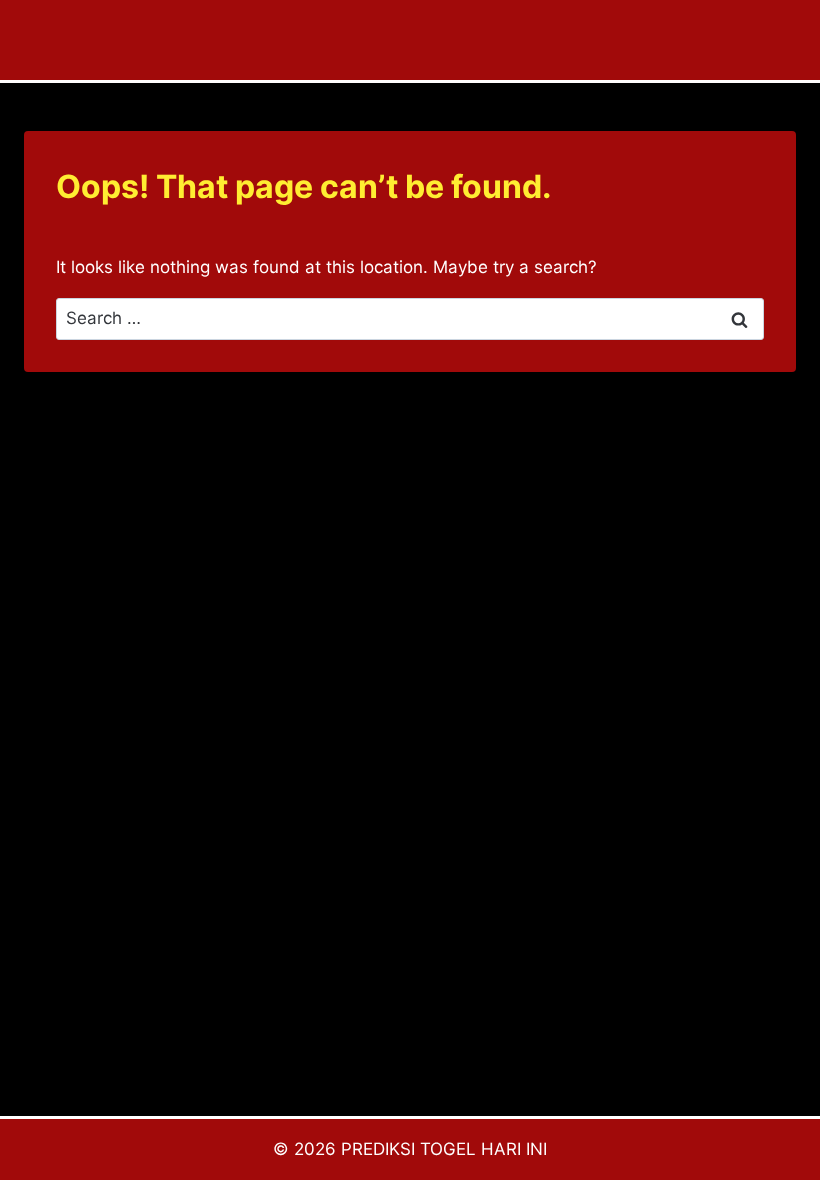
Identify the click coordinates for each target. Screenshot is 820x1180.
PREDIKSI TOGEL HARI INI (444, 1149)
